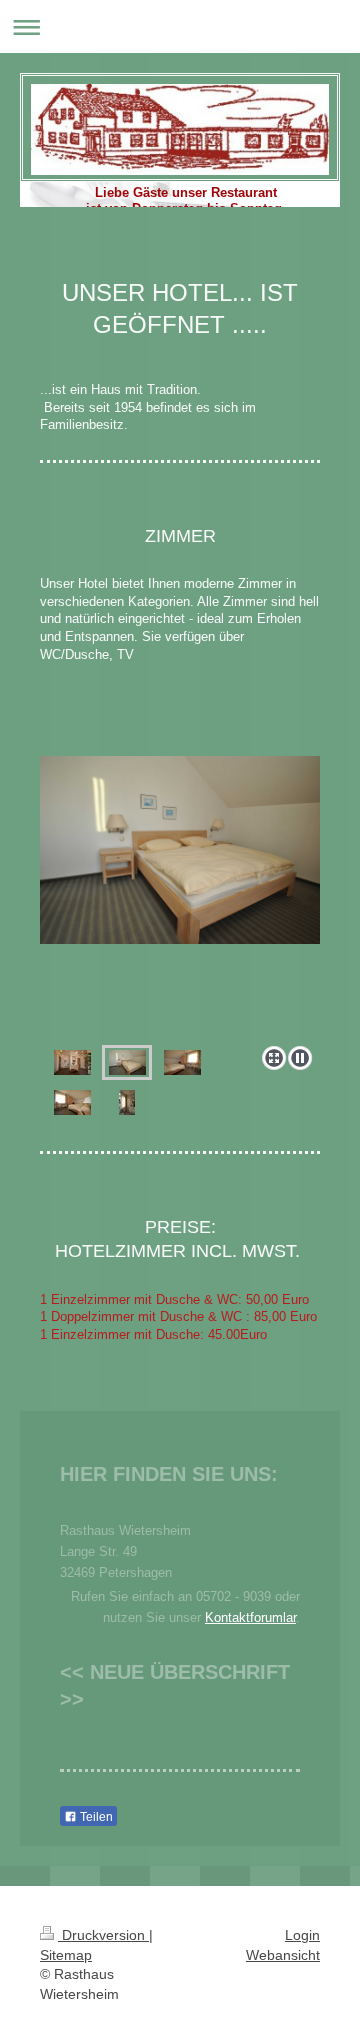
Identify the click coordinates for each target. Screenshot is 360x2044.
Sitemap (66, 1955)
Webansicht (283, 1955)
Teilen (95, 1817)
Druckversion (103, 1935)
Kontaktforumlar (250, 1617)
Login (302, 1935)
